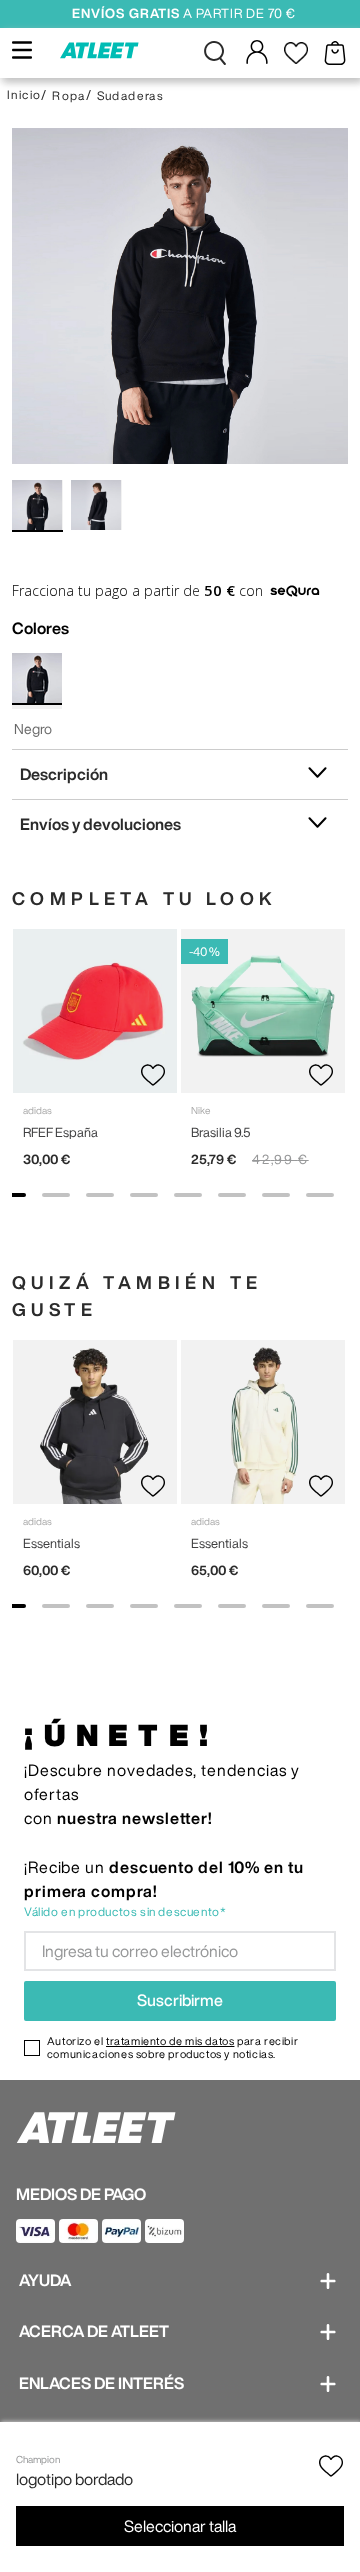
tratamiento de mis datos (170, 2040)
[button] (215, 53)
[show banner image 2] (56, 1195)
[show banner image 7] (276, 1195)
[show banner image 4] (144, 1195)
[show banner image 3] (100, 1195)
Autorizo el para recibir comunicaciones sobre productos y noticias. (172, 2047)
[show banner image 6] (232, 1195)
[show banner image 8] (320, 1195)
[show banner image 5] (188, 1195)
